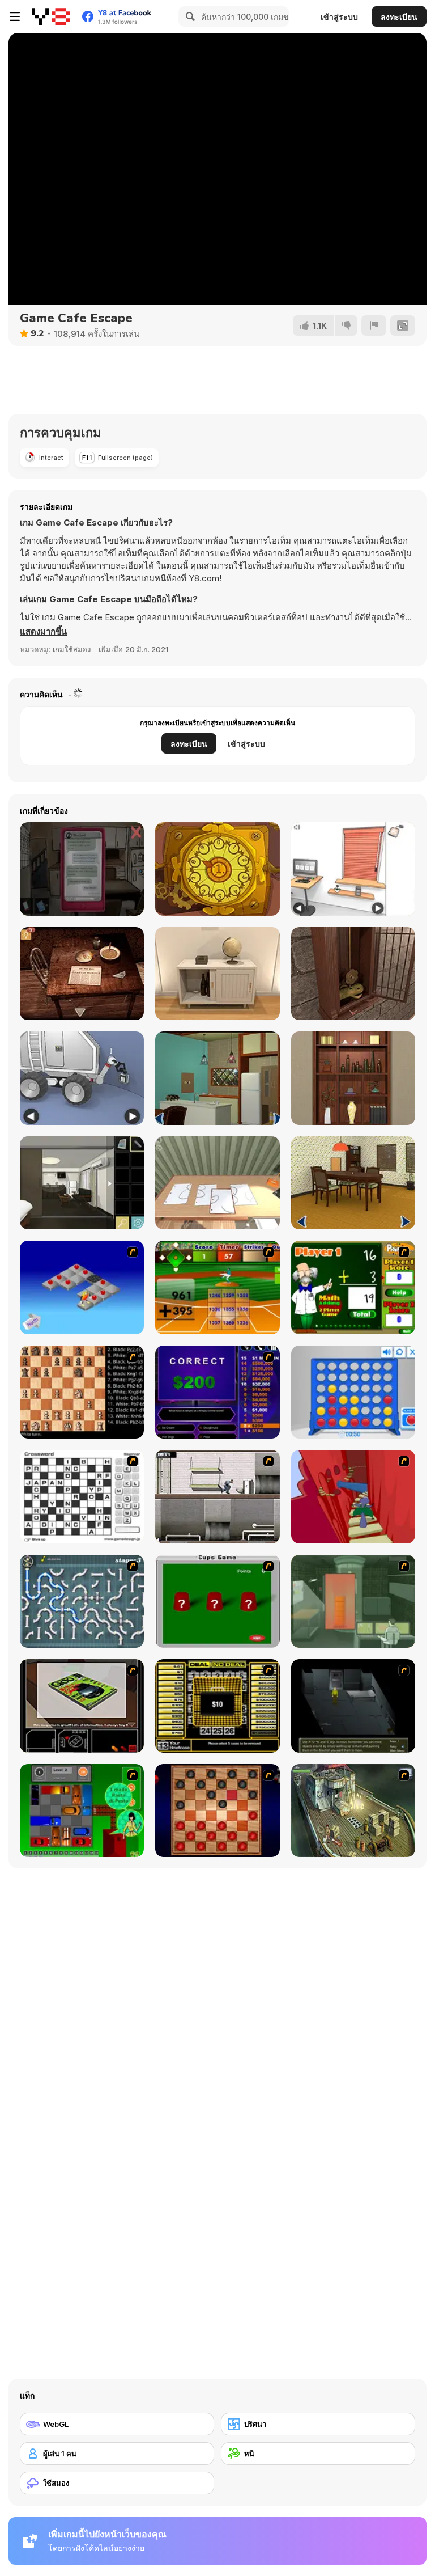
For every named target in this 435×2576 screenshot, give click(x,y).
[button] (43, 632)
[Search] (189, 16)
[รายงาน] (374, 325)
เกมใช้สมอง (72, 649)
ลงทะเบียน (399, 17)
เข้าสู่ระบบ (339, 17)
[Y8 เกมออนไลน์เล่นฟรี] (51, 16)
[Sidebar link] (15, 16)
